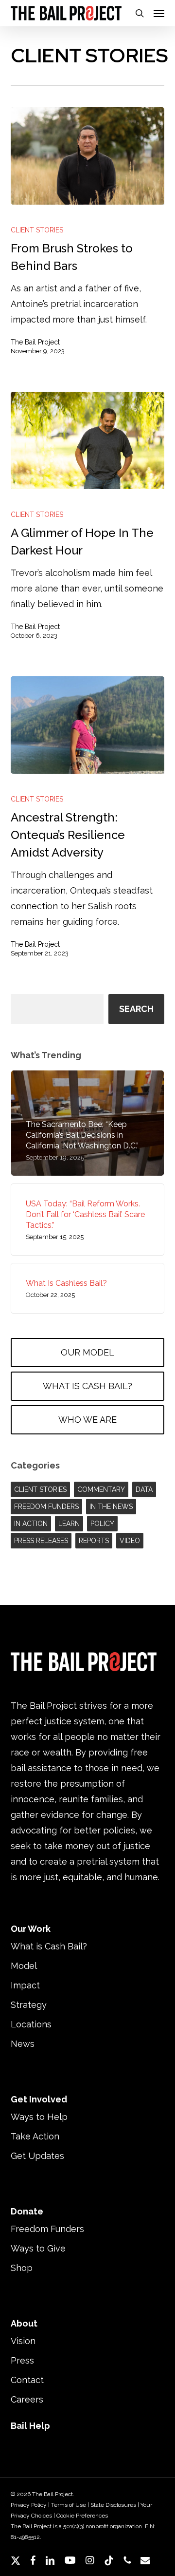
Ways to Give (38, 2248)
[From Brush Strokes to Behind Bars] (88, 156)
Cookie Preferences (82, 2516)
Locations (31, 2024)
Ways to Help (39, 2117)
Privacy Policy (29, 2505)
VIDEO (130, 1541)
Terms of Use (69, 2505)
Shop (22, 2268)
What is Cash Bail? (49, 1946)
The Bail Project (35, 342)
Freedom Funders (47, 2229)
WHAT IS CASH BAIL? (87, 1386)
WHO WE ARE (87, 1420)
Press (22, 2360)
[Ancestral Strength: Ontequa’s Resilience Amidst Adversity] (88, 725)
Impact (25, 1985)
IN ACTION (31, 1524)
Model (24, 1966)
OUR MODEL (87, 1352)
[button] (159, 13)
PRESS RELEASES (41, 1541)
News (23, 2044)
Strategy (29, 2005)
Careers (27, 2399)
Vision (23, 2341)
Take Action (35, 2136)
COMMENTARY (101, 1489)
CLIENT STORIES (37, 230)
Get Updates (37, 2156)
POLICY (102, 1524)
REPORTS (94, 1541)
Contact (27, 2380)
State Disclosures (113, 2505)
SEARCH (136, 1009)
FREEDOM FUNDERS (46, 1507)
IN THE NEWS (111, 1507)
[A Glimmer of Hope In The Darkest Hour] (88, 440)
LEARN (69, 1524)
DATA (144, 1489)
